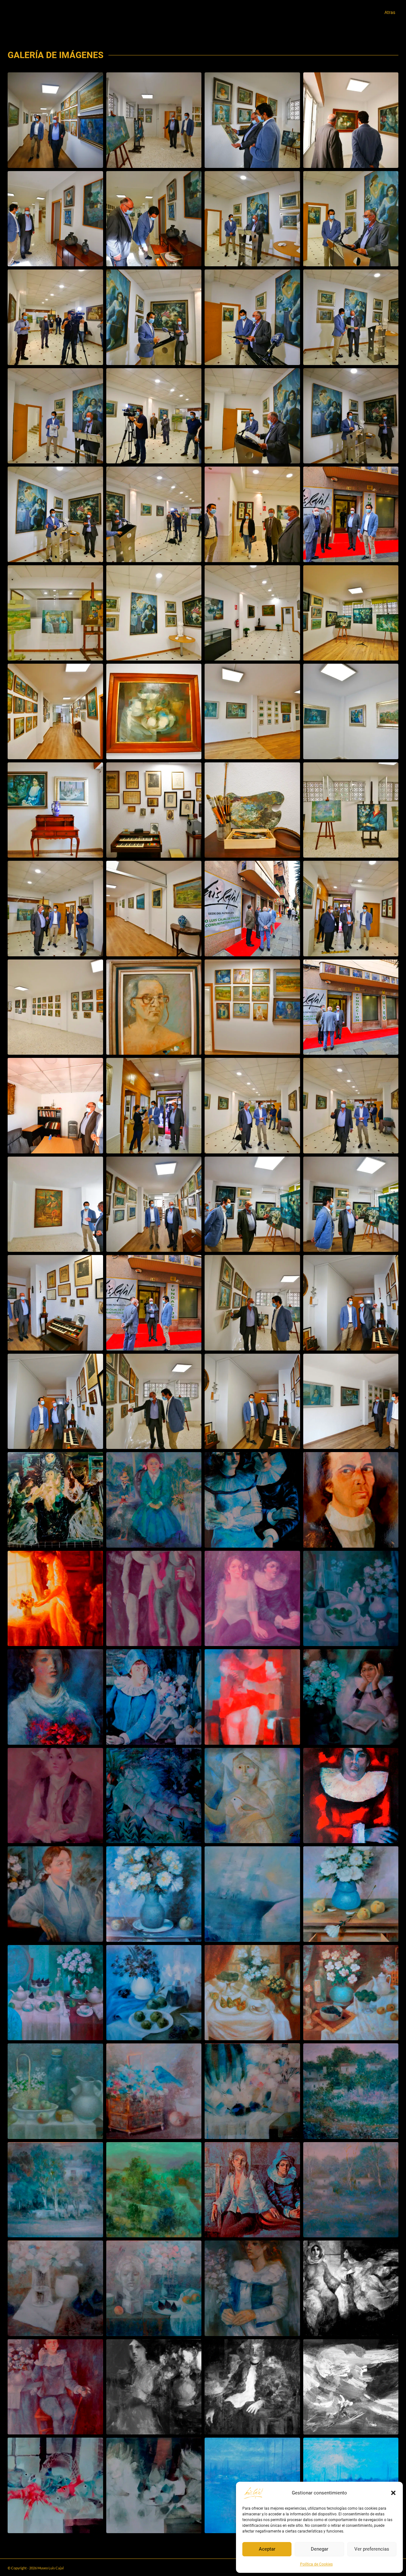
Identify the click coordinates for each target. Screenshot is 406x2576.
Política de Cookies (316, 2564)
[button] (393, 2493)
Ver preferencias (372, 2549)
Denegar (320, 2549)
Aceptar (267, 2549)
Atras (390, 12)
